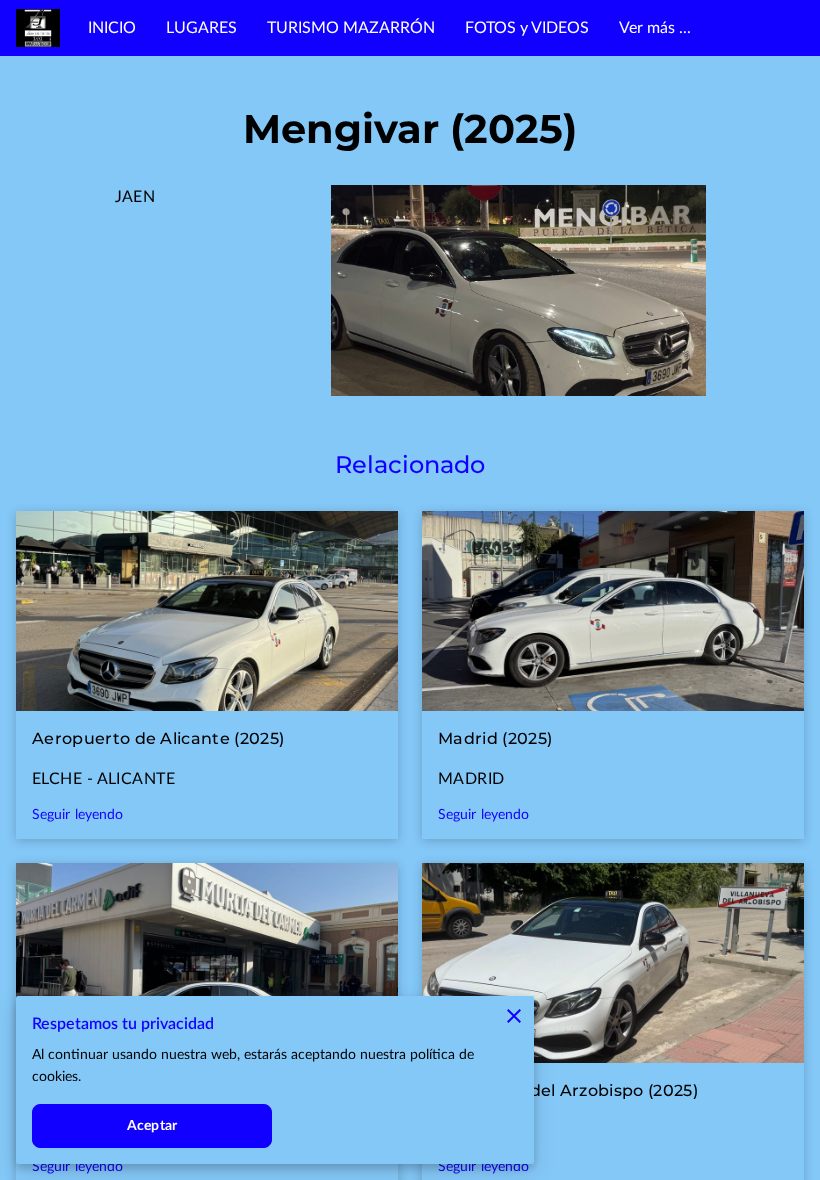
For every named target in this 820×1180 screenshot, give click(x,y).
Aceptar (152, 1126)
